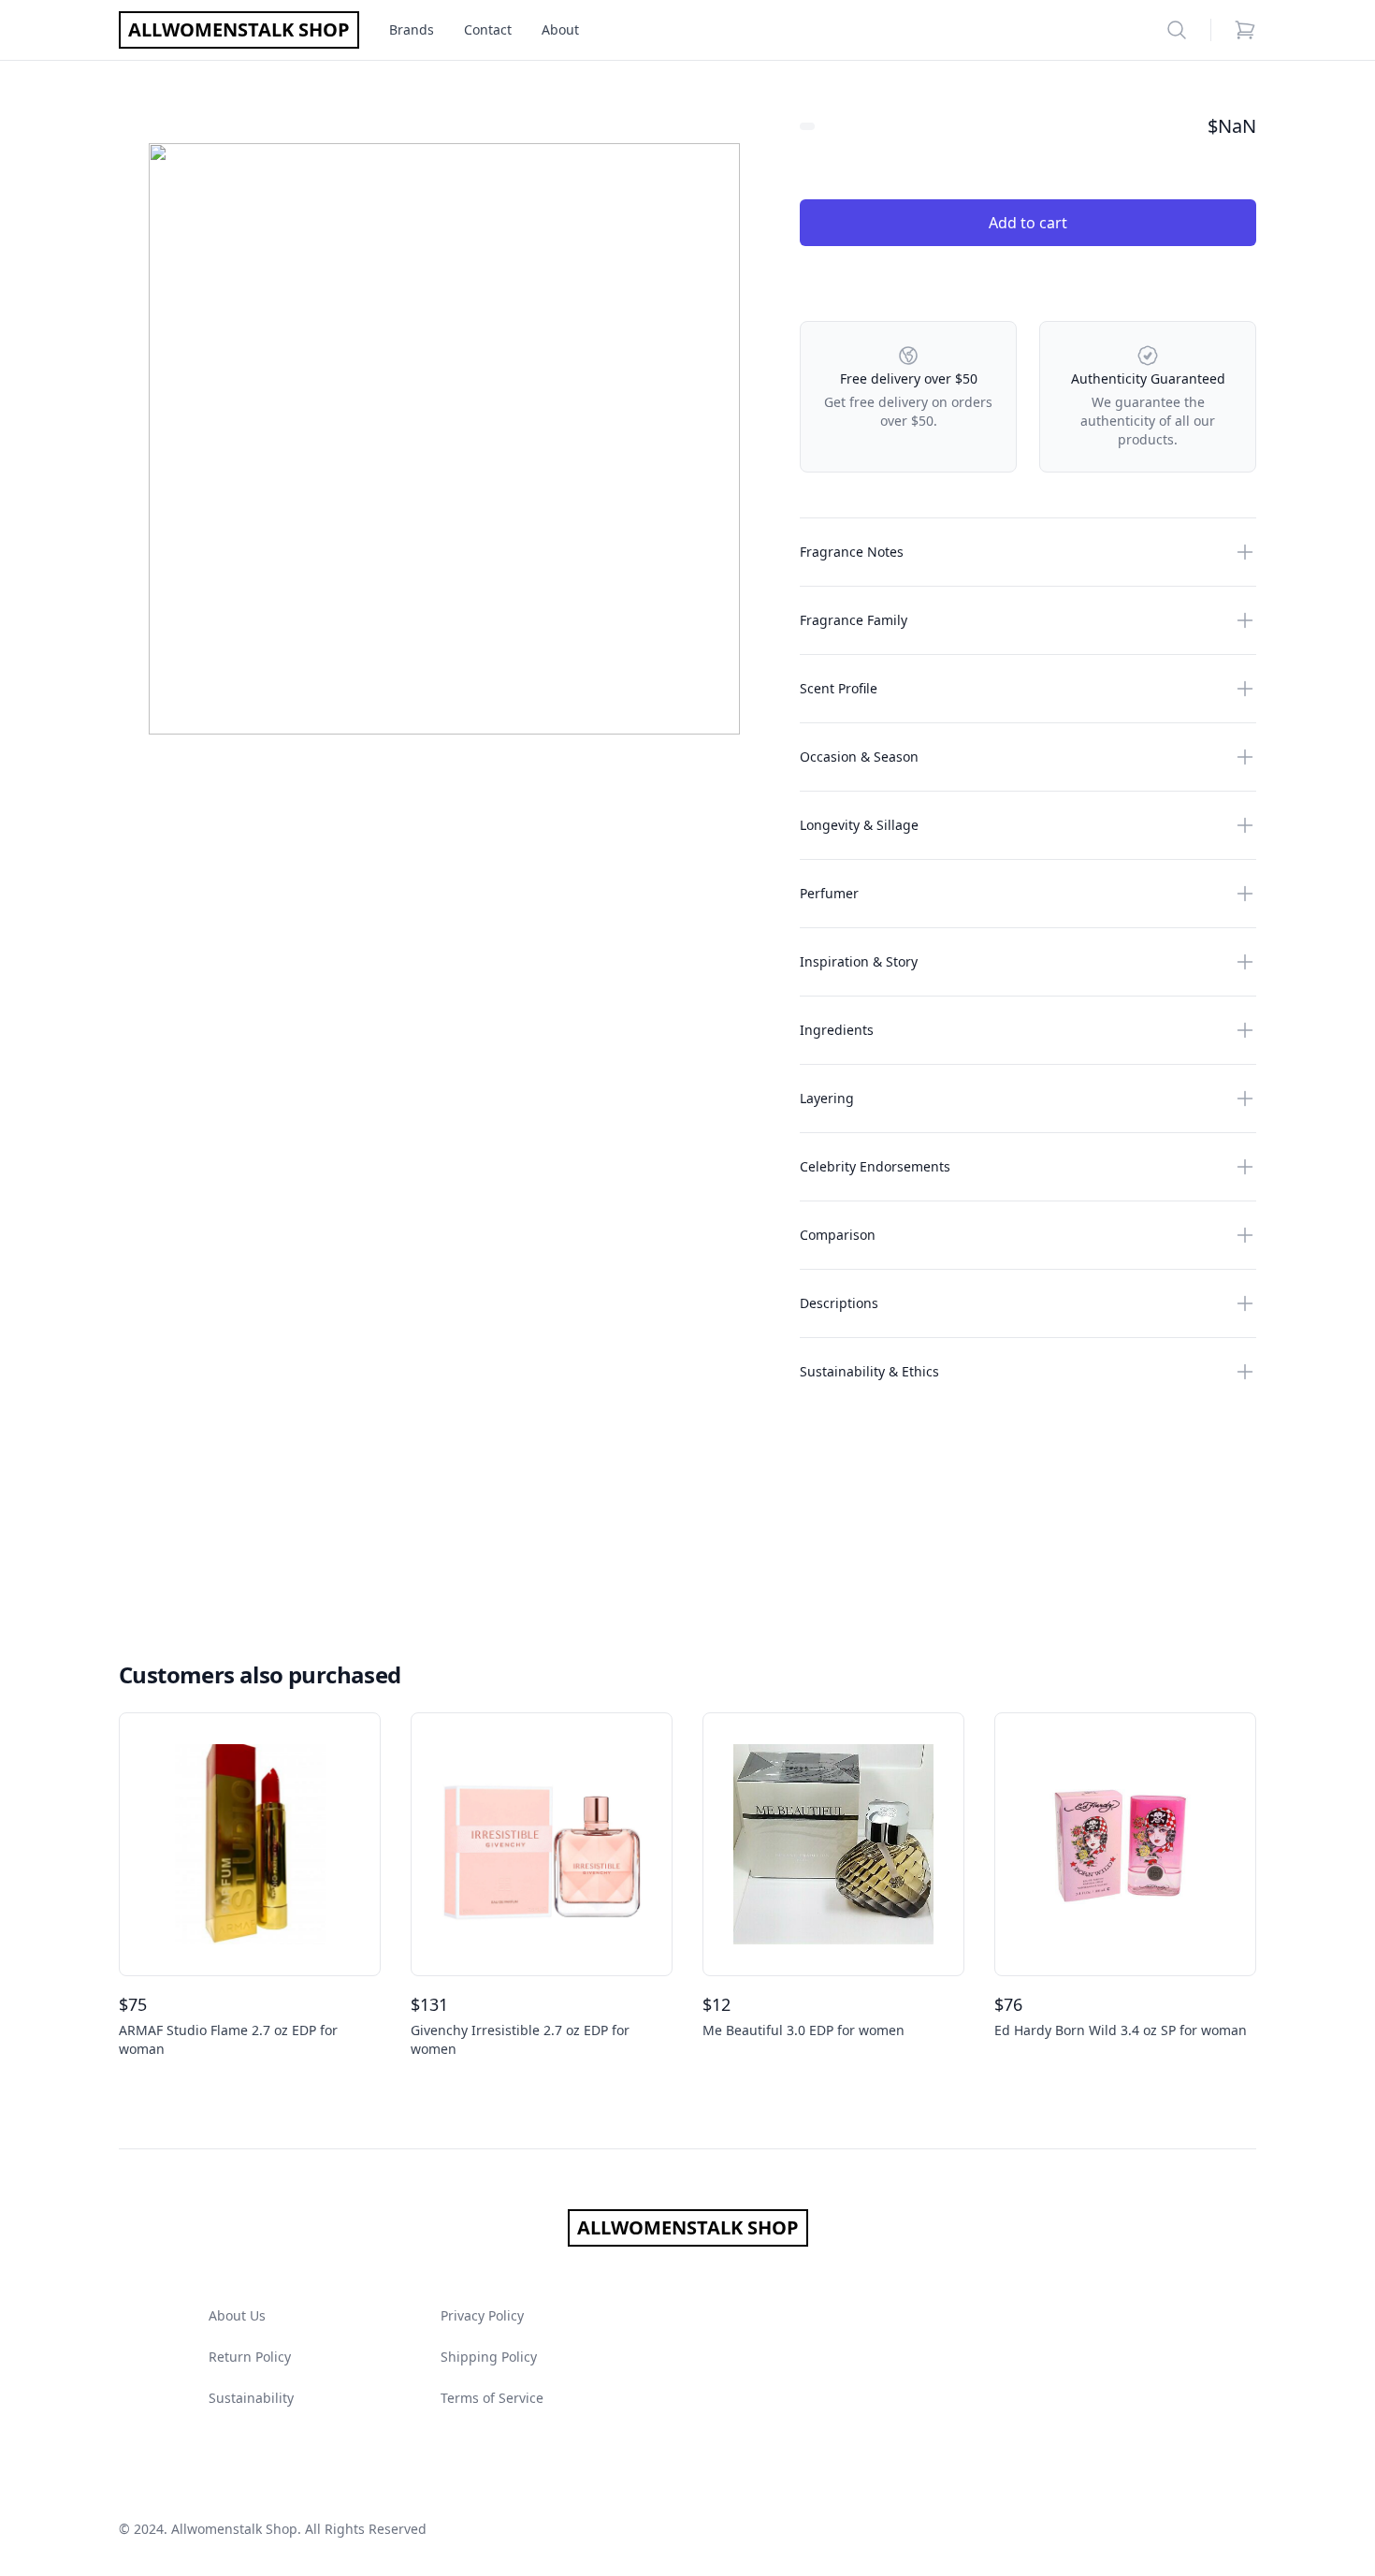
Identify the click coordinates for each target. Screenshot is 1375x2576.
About (560, 29)
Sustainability (251, 2398)
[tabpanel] (444, 439)
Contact (488, 29)
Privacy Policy (482, 2315)
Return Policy (250, 2357)
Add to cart (1028, 223)
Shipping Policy (489, 2357)
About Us (237, 2315)
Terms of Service (492, 2398)
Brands (412, 29)
